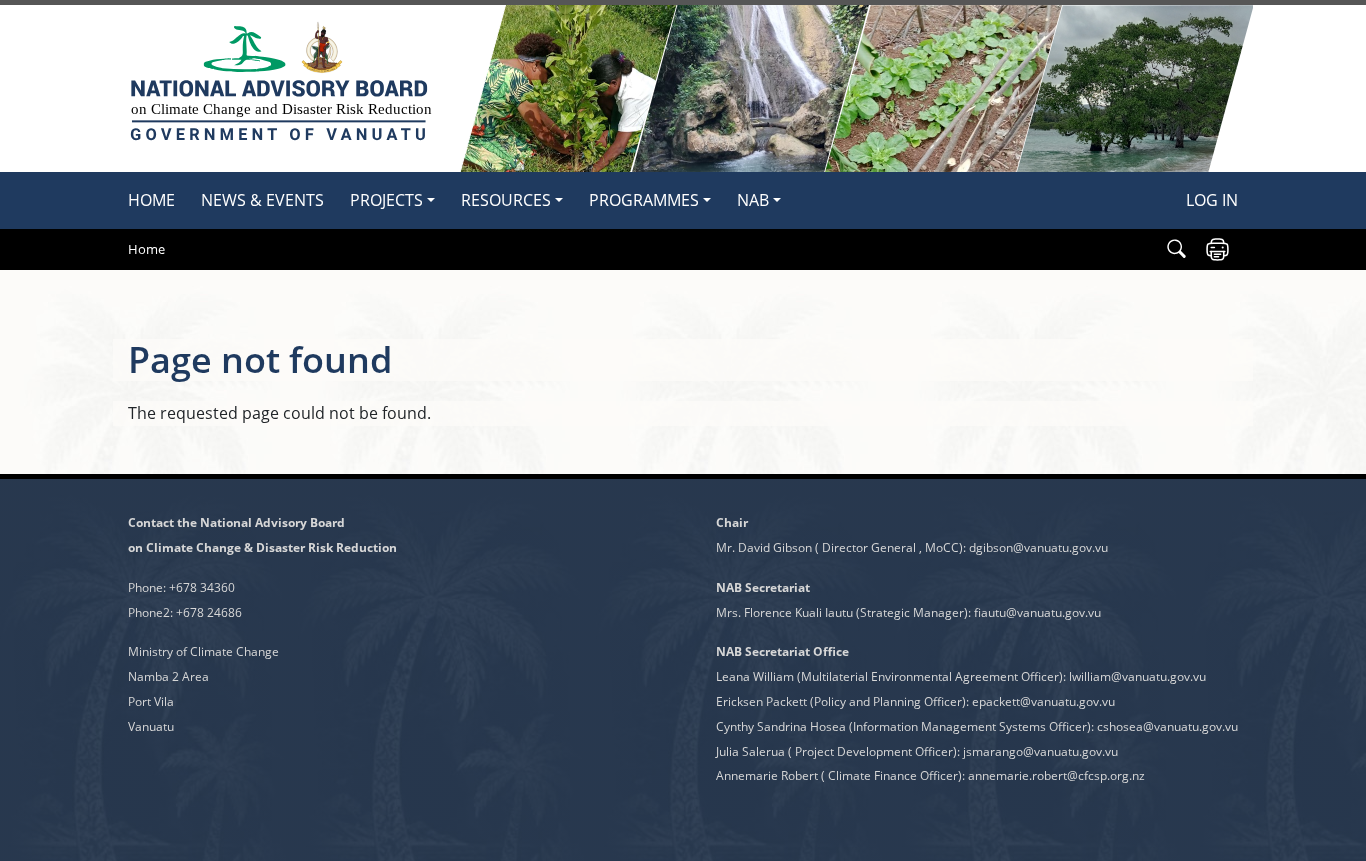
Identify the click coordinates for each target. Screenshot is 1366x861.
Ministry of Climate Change (203, 651)
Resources (506, 200)
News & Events (262, 200)
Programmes (644, 200)
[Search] (1176, 249)
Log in (1212, 200)
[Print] (1217, 249)
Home (151, 200)
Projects (386, 200)
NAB (753, 200)
